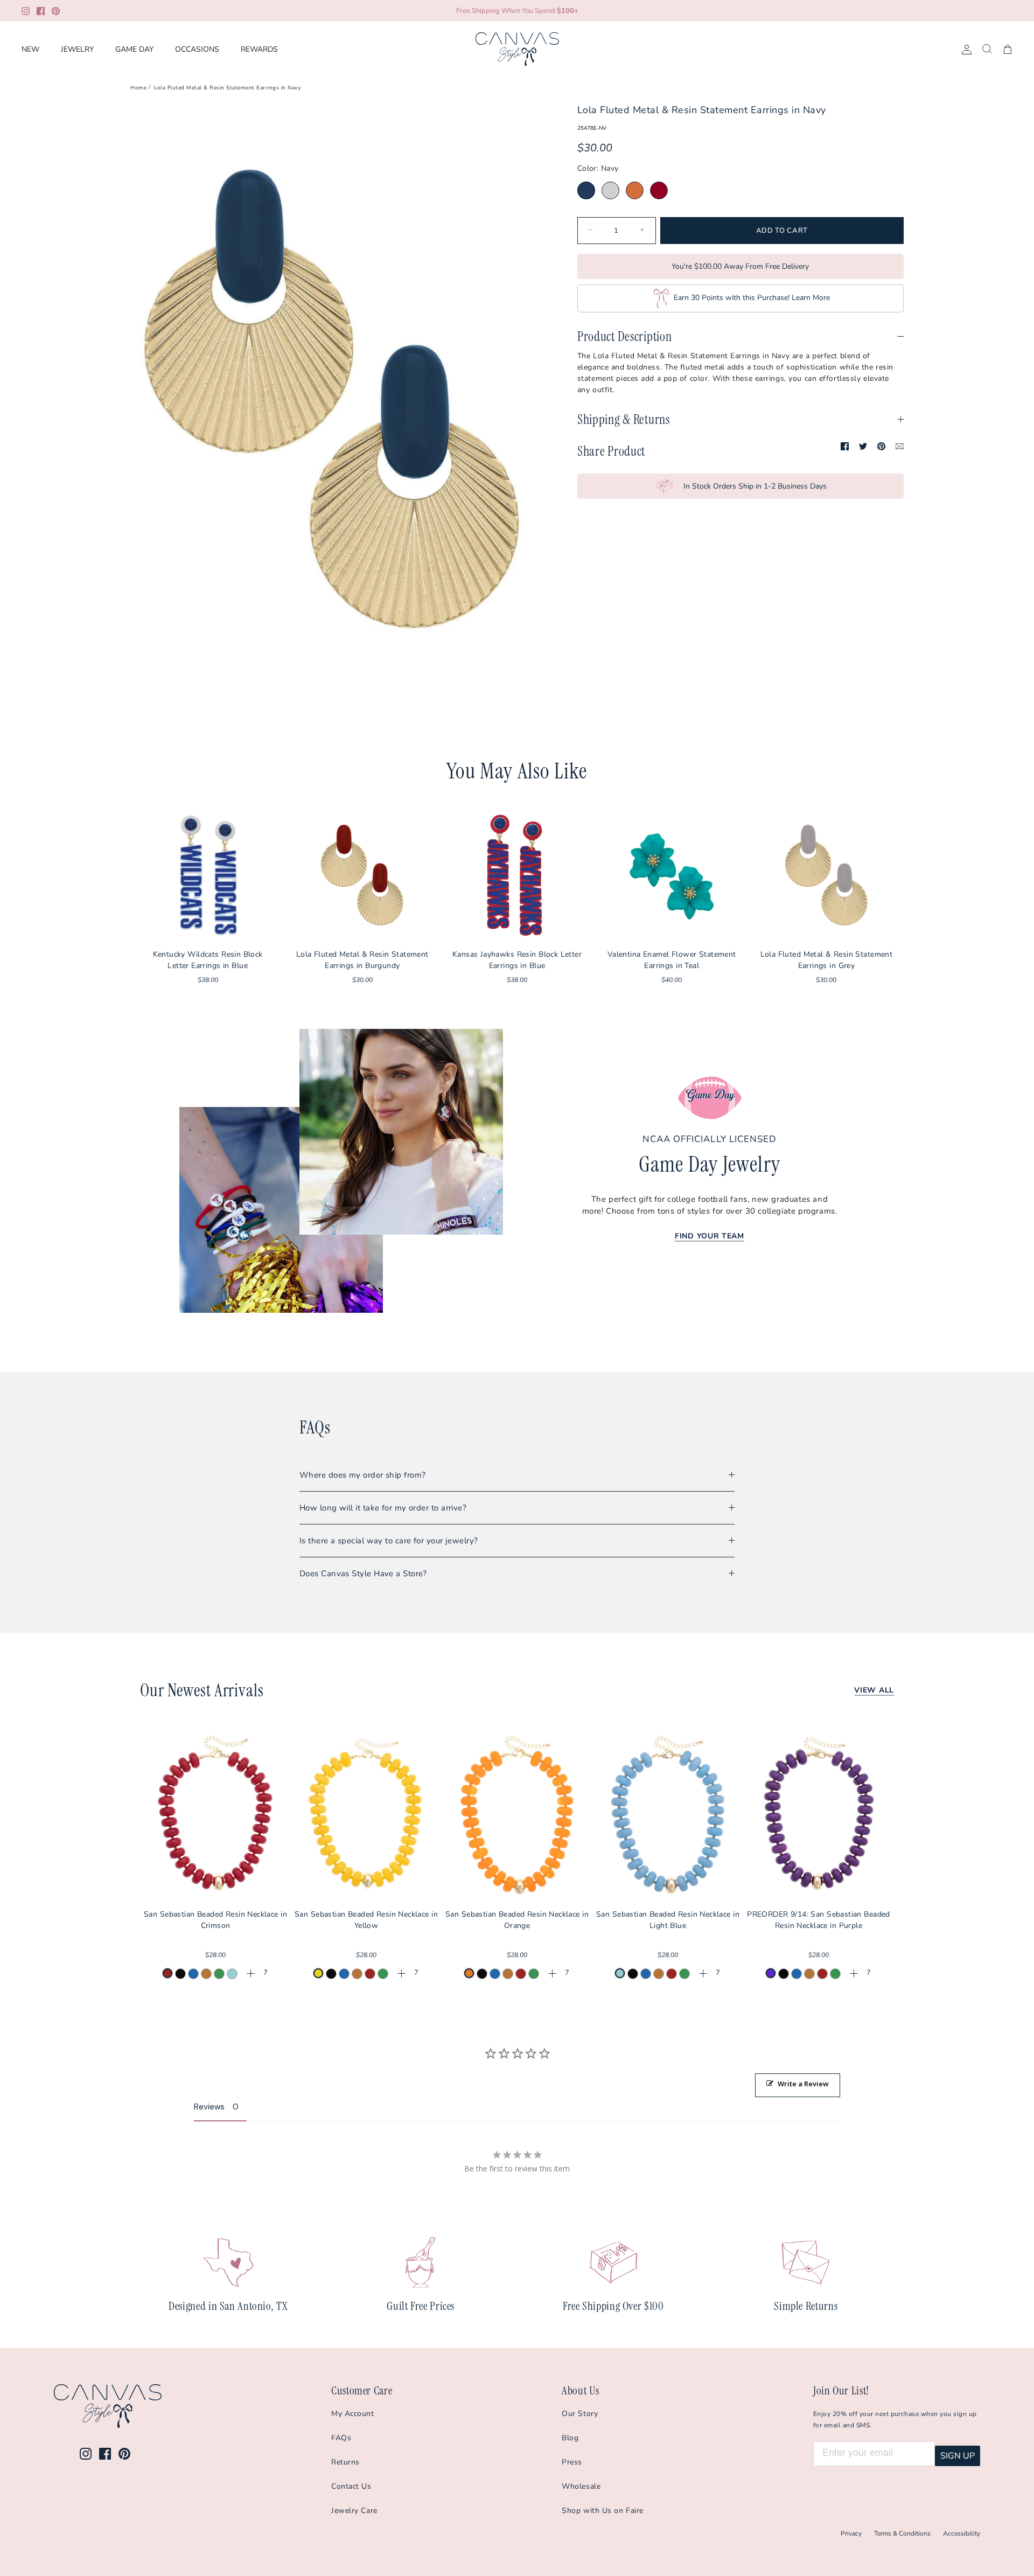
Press (572, 2462)
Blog (570, 2438)
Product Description (625, 336)
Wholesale (581, 2486)
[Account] (965, 49)
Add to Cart (782, 231)
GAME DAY (134, 49)
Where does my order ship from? (363, 1475)
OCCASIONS (197, 49)
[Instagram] (26, 11)
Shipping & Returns (624, 419)
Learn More (811, 298)
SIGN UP (958, 2456)
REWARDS (259, 49)
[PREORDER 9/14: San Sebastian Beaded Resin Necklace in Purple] (819, 1814)
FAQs (341, 2438)
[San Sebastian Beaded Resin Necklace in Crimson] (215, 1814)
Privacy (851, 2533)
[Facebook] (41, 11)
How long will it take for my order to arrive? (383, 1508)
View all (874, 1690)
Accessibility (962, 2533)
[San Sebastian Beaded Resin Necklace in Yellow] (366, 1814)
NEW (30, 49)
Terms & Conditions (902, 2533)
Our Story (580, 2414)
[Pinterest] (56, 11)
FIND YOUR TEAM (710, 1236)
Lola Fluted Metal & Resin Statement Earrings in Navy (227, 87)
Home (138, 87)
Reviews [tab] (209, 2107)
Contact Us (351, 2486)
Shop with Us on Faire (603, 2511)
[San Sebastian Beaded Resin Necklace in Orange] (517, 1814)
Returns (345, 2462)
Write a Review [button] (803, 2084)
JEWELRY (77, 49)
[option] (332, 406)
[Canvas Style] (517, 49)
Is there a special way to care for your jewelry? (389, 1541)
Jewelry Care (354, 2511)
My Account (353, 2414)
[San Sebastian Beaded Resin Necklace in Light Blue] (668, 1814)
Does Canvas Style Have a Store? (363, 1574)
